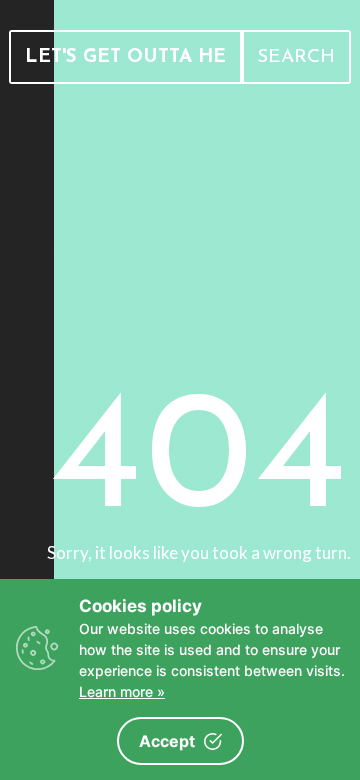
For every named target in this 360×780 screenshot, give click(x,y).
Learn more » (122, 691)
